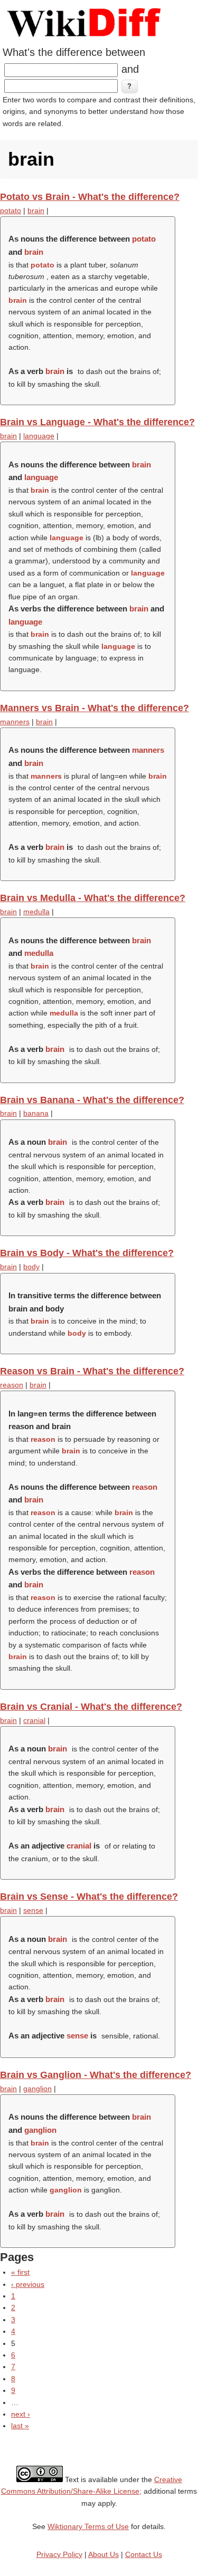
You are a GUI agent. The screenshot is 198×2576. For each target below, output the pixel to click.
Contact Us (144, 2554)
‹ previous (28, 2284)
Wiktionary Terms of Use (88, 2526)
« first (20, 2272)
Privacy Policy (59, 2554)
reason (12, 1385)
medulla (36, 912)
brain (36, 210)
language (39, 436)
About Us (103, 2554)
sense (33, 1910)
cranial (34, 1720)
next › (21, 2414)
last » (20, 2426)
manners (15, 722)
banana (36, 1113)
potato (11, 210)
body (31, 1267)
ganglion (37, 2089)
